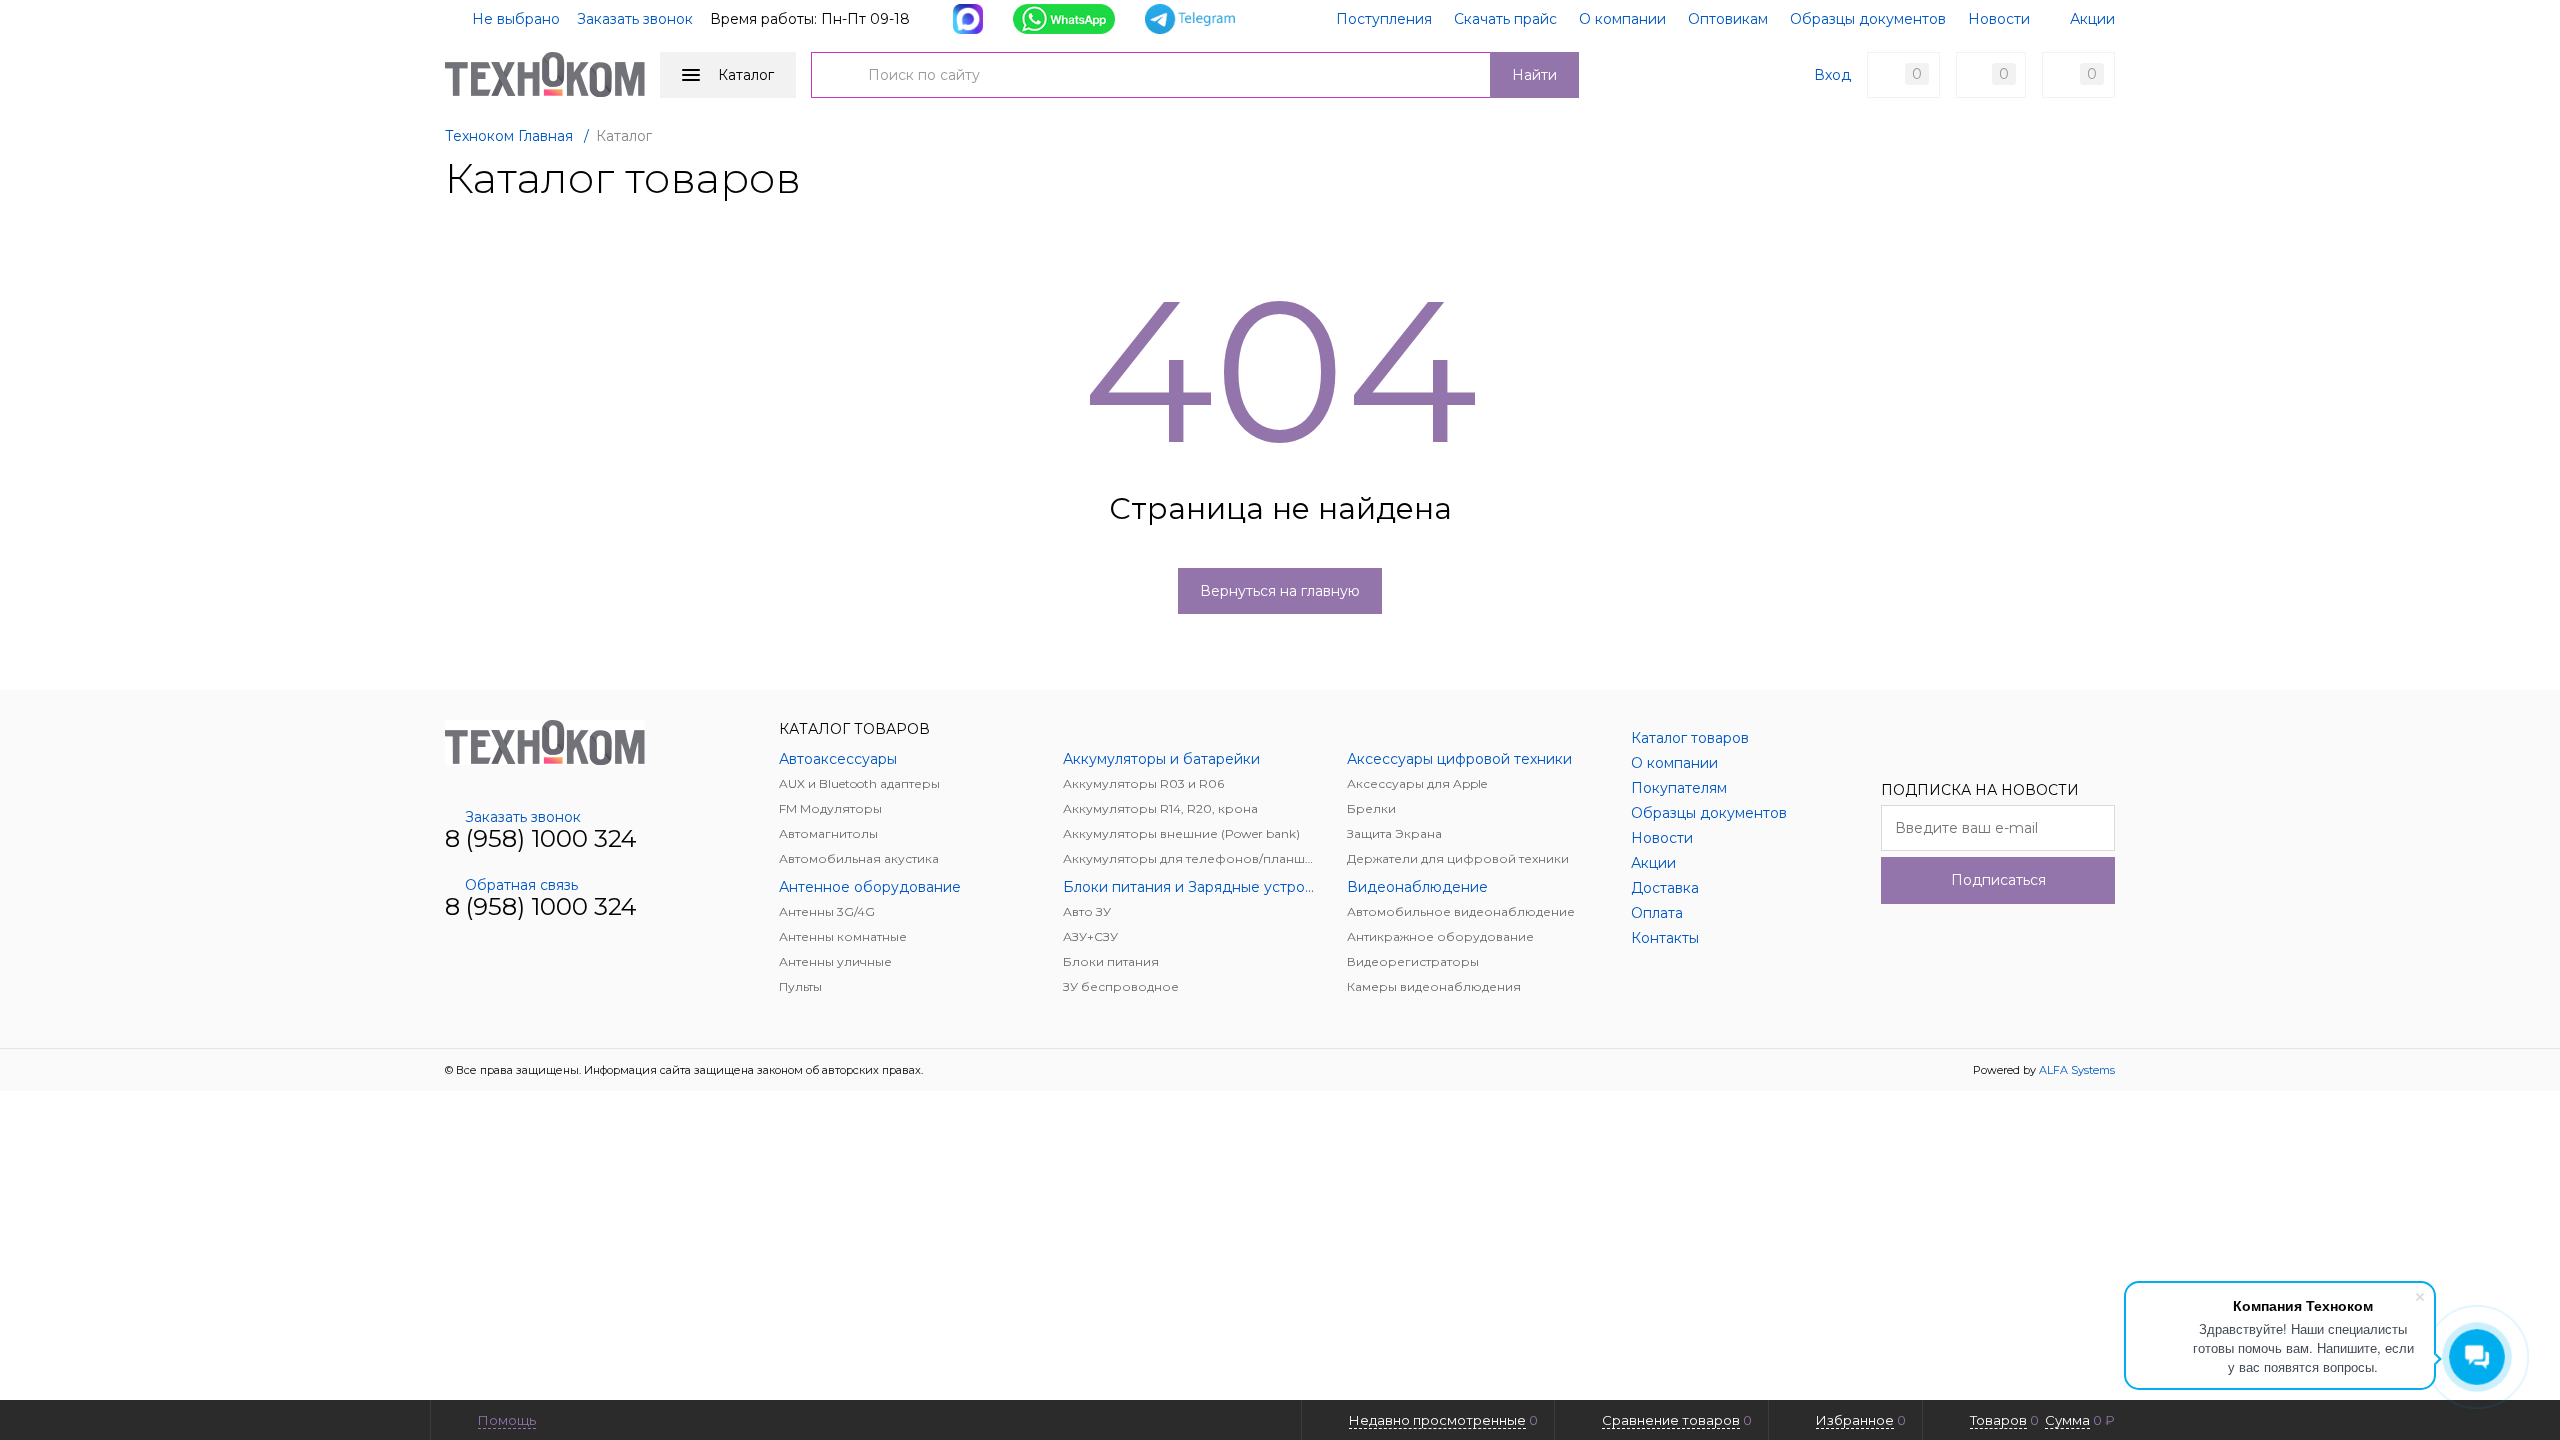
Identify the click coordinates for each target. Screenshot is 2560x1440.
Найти (1534, 75)
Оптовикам (1728, 19)
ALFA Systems (2077, 1070)
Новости (1999, 19)
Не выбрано (514, 19)
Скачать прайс (1505, 19)
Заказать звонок (635, 19)
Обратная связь (521, 885)
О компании (1622, 19)
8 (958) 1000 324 (541, 838)
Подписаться (1998, 880)
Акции (2092, 19)
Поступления (1384, 19)
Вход (1832, 75)
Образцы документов (1868, 19)
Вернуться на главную (1280, 591)
